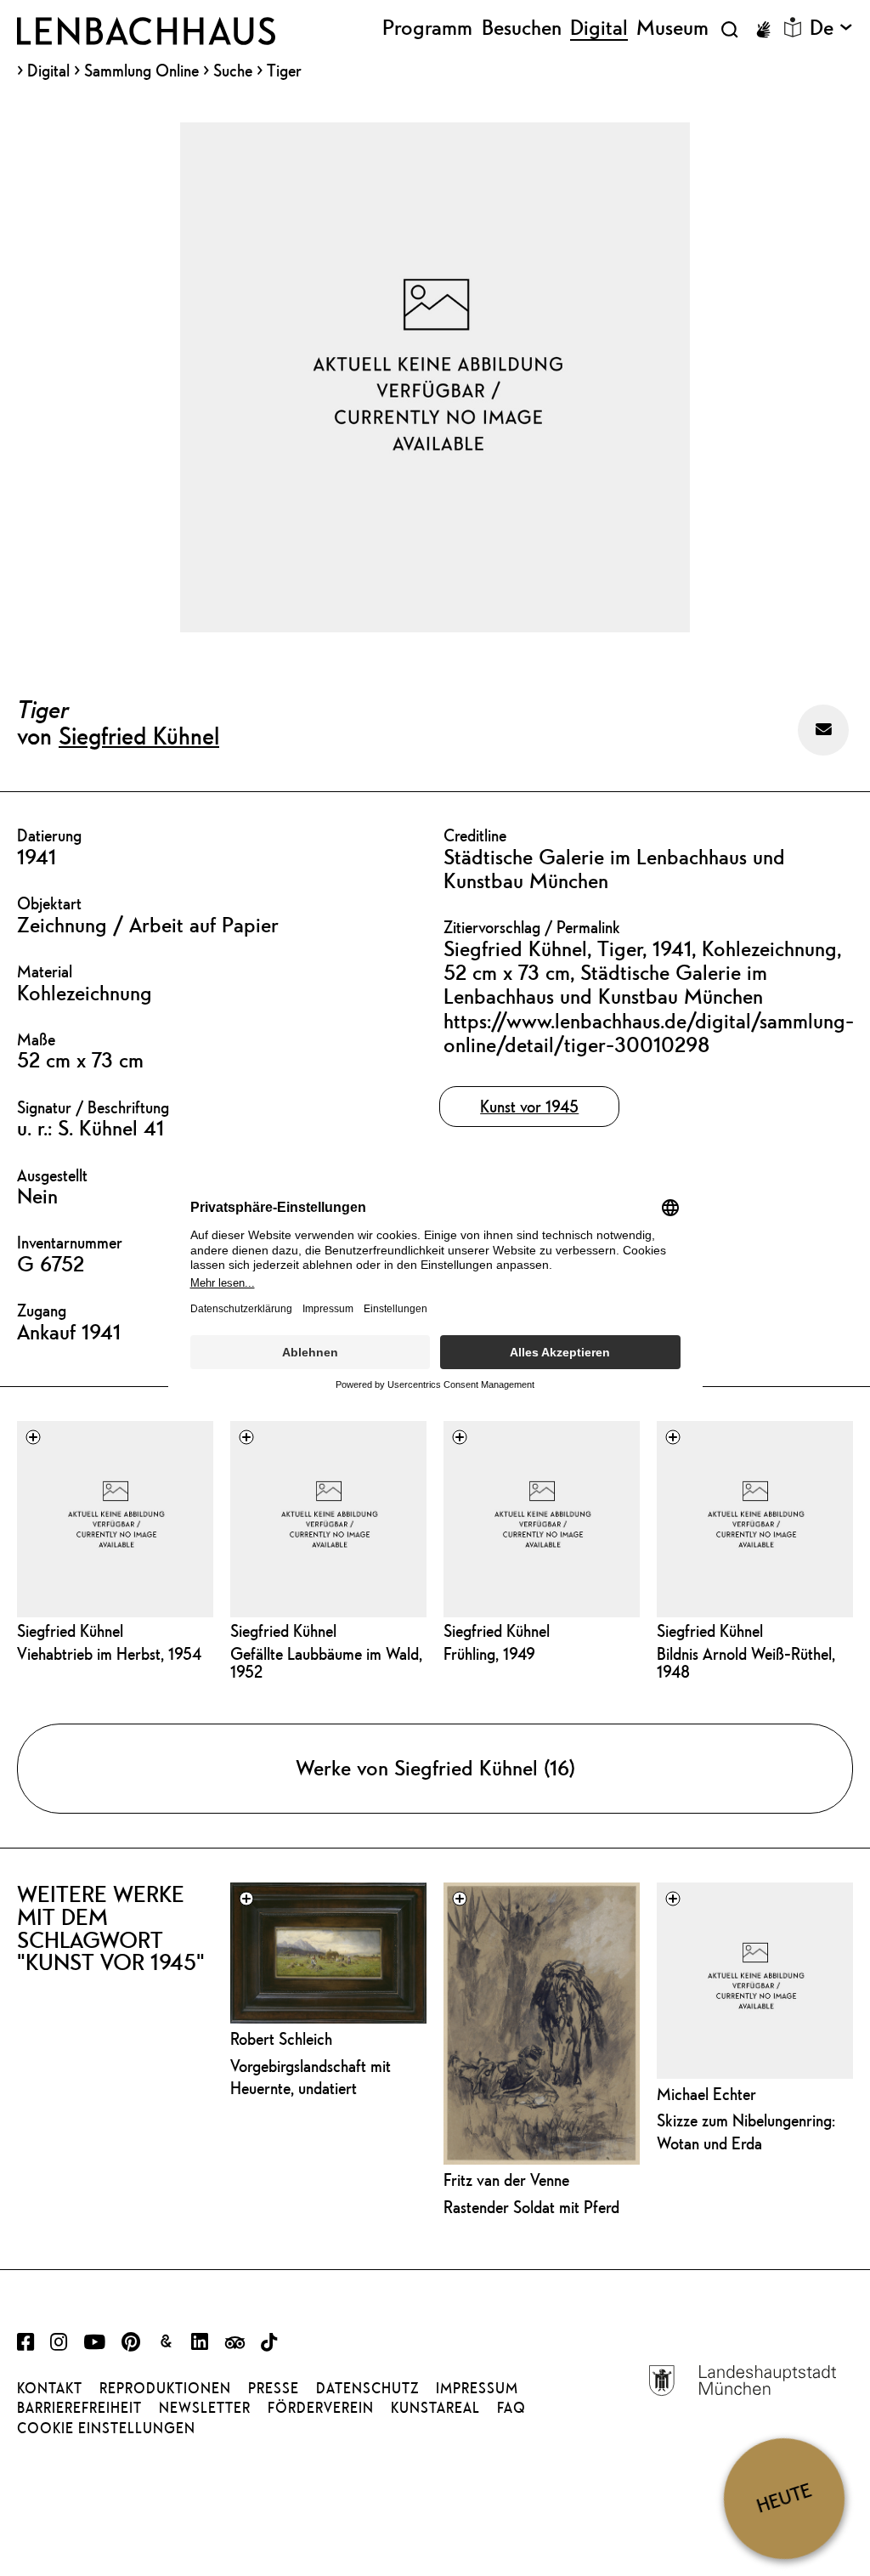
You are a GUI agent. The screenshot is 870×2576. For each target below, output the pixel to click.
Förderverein (321, 2408)
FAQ (511, 2408)
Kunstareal (435, 2408)
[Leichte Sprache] (793, 27)
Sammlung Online (141, 71)
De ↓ (831, 28)
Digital (48, 71)
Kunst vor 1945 (529, 1106)
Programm (427, 28)
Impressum (477, 2388)
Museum (672, 28)
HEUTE (784, 2498)
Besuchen (522, 28)
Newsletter (205, 2408)
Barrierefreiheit (79, 2408)
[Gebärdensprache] (763, 30)
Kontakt (50, 2388)
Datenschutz (367, 2388)
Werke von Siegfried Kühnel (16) (435, 1768)
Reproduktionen (165, 2388)
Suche (233, 70)
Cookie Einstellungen (106, 2428)
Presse (274, 2388)
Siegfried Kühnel (139, 735)
